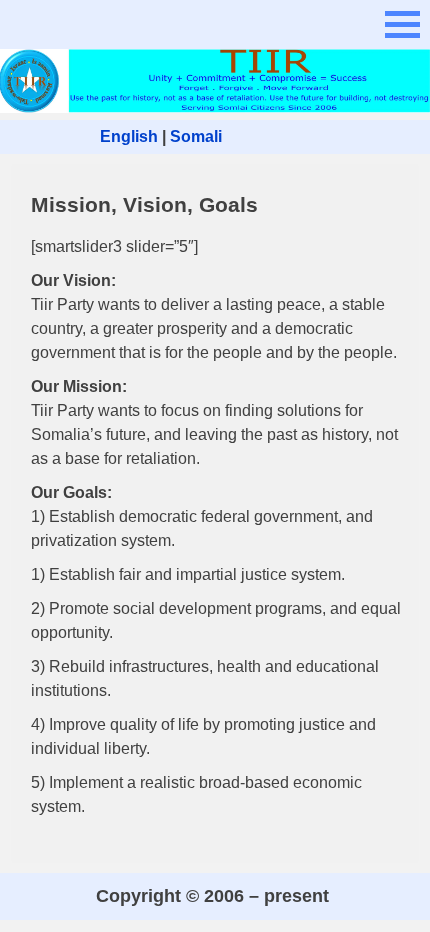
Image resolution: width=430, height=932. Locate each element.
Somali (196, 136)
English (129, 136)
